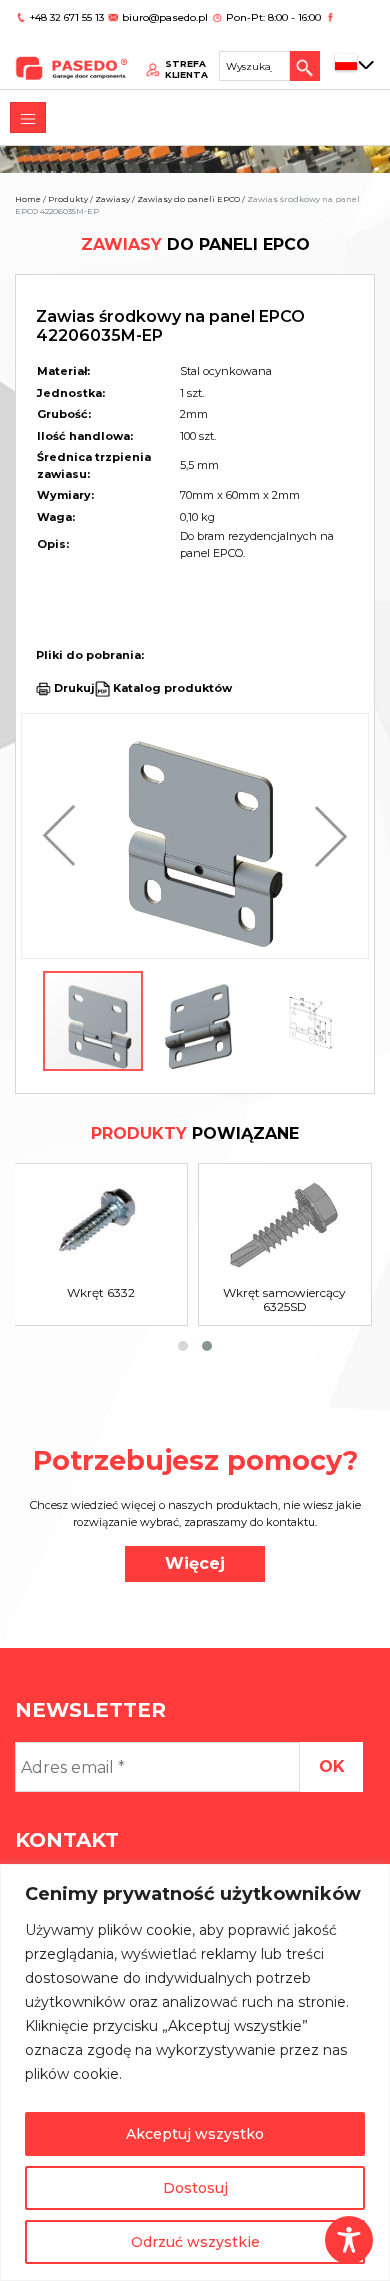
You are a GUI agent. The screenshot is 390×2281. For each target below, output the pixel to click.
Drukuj (74, 688)
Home (28, 199)
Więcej (195, 1563)
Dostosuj (195, 2188)
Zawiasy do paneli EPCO (188, 199)
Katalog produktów (171, 688)
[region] (195, 2072)
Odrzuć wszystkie (195, 2242)
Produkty (68, 199)
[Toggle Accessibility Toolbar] (349, 2240)
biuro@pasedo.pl (165, 17)
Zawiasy (112, 199)
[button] (64, 836)
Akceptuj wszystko (195, 2134)
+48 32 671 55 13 (68, 17)
